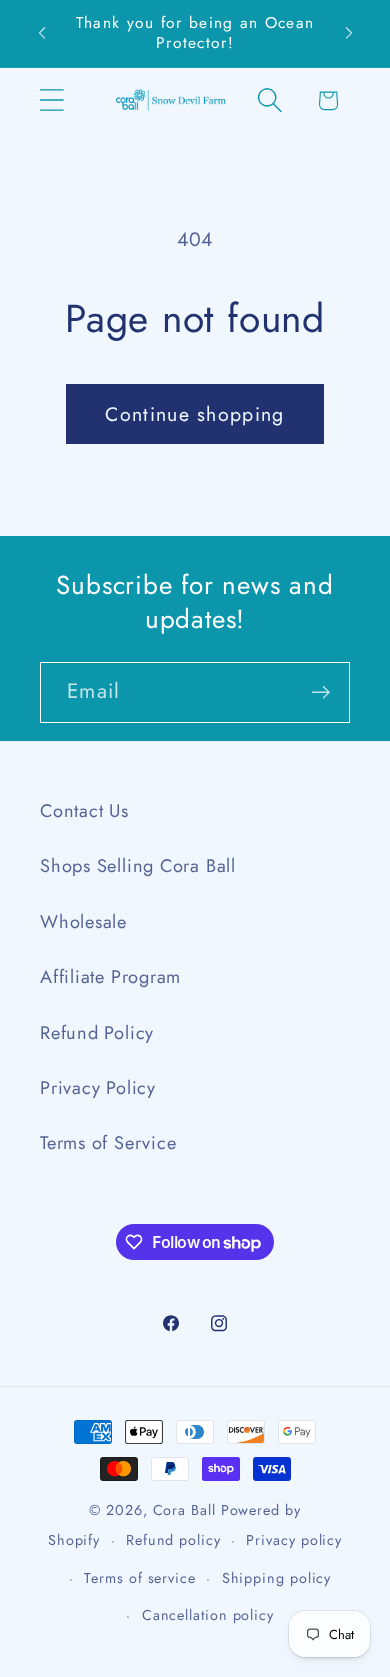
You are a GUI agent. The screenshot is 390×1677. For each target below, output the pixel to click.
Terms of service (140, 1578)
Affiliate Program (110, 977)
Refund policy (173, 1540)
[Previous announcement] (42, 33)
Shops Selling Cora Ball (138, 866)
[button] (51, 100)
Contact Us (84, 811)
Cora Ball (184, 1510)
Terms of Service (108, 1143)
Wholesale (83, 922)
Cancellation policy (208, 1615)
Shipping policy (277, 1578)
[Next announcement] (349, 33)
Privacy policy (294, 1540)
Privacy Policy (98, 1088)
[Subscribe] (320, 692)
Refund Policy (97, 1033)
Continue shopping (194, 414)
